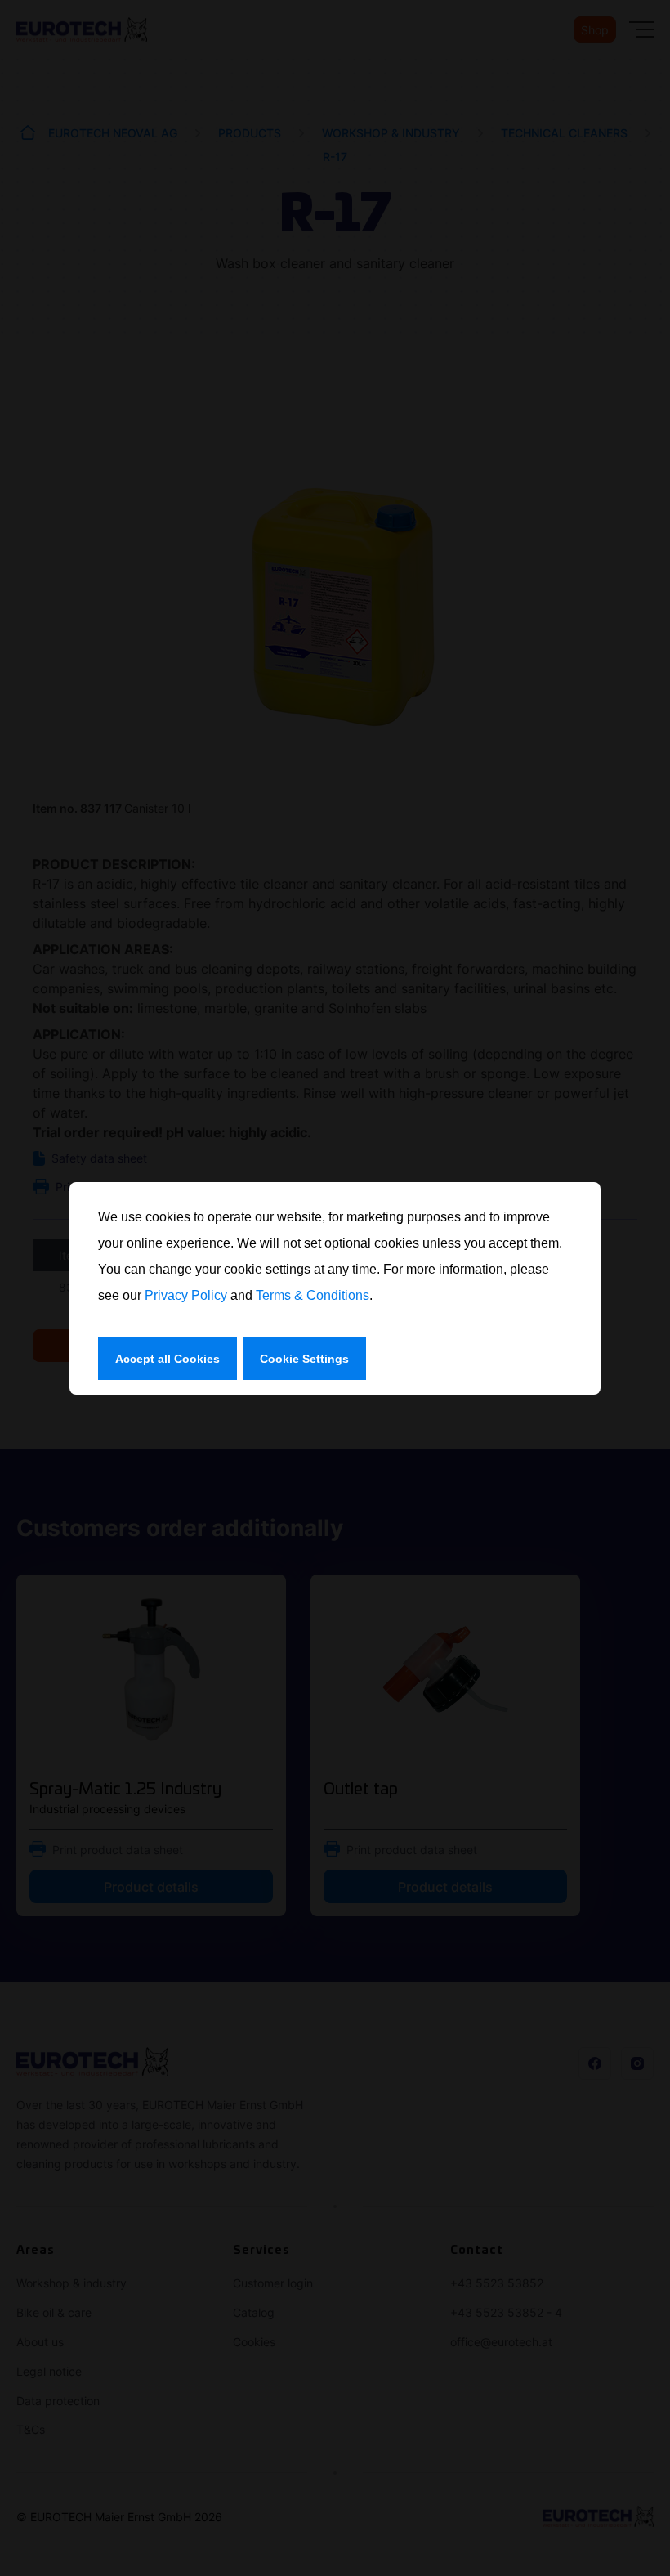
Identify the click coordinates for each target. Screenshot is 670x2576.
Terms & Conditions (313, 1295)
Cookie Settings (304, 1359)
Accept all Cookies (167, 1359)
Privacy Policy (186, 1295)
